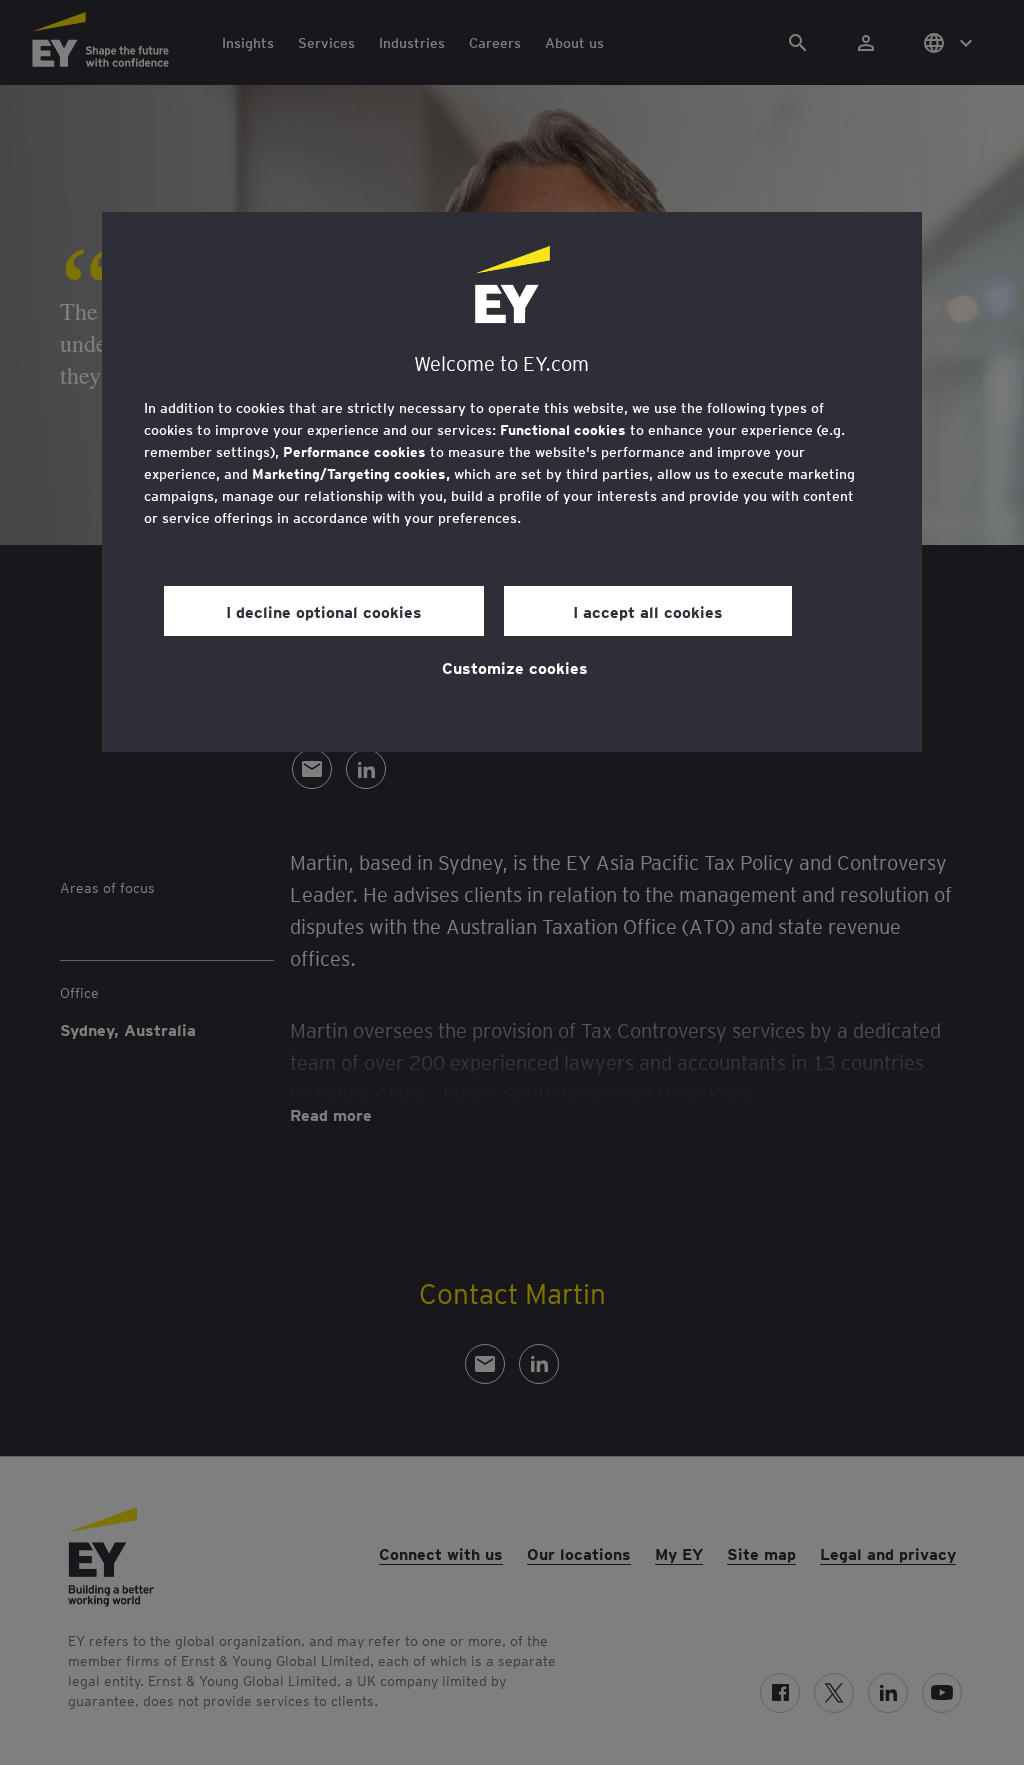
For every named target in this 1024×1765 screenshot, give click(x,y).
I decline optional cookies (324, 611)
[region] (512, 482)
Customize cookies (515, 667)
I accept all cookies (648, 611)
